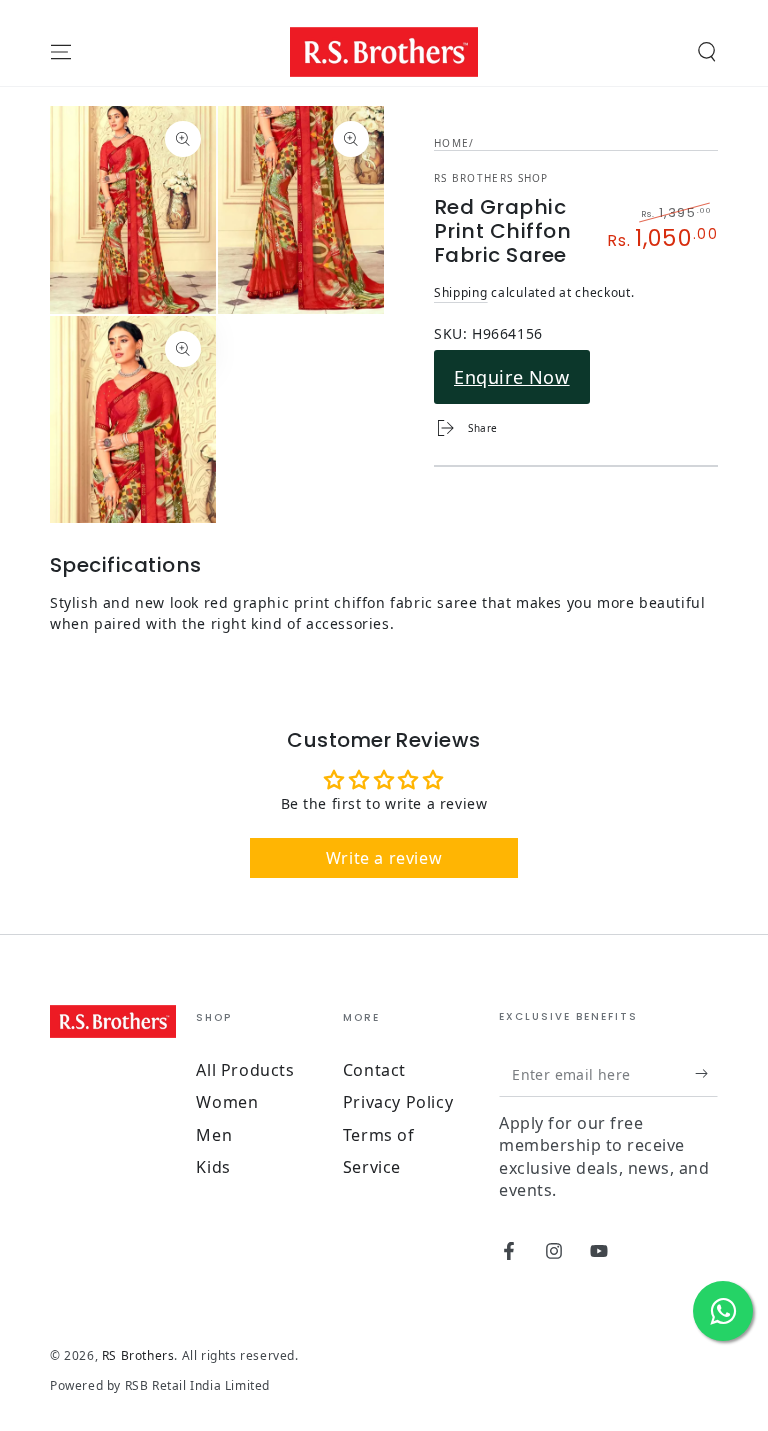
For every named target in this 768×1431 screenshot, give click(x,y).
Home (451, 143)
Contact (374, 1070)
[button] (707, 52)
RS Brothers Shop (491, 178)
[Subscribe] (706, 1074)
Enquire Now (512, 377)
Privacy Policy (398, 1102)
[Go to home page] (384, 52)
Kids (213, 1167)
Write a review (384, 858)
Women (227, 1102)
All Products (245, 1070)
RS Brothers (138, 1355)
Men (214, 1135)
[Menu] (61, 52)
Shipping (461, 292)
